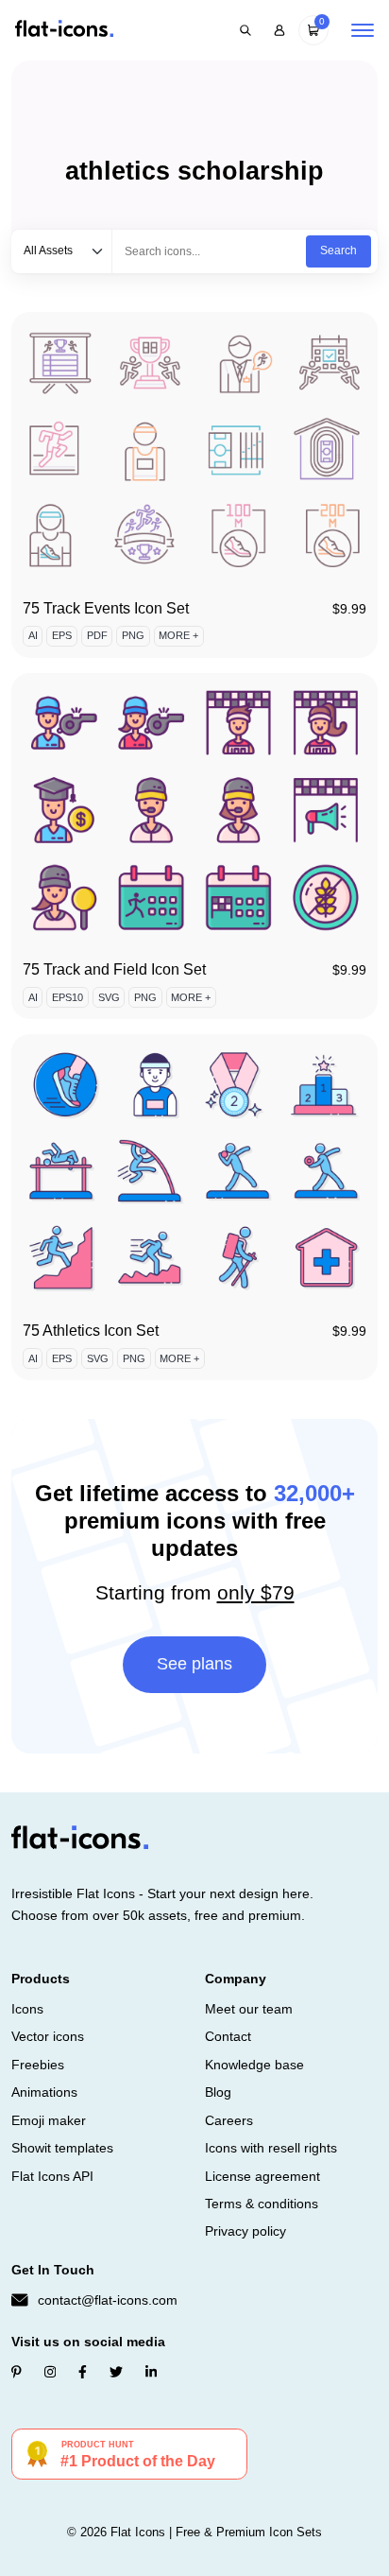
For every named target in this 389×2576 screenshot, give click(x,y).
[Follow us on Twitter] (116, 2372)
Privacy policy (245, 2231)
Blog (218, 2092)
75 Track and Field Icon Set (114, 969)
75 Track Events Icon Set (106, 608)
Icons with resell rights (271, 2148)
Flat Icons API (52, 2176)
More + (178, 635)
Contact (228, 2036)
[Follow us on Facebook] (83, 2372)
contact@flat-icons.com (108, 2300)
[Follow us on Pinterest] (17, 2372)
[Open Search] (245, 30)
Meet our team (249, 2009)
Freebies (38, 2065)
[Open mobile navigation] (363, 30)
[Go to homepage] (64, 30)
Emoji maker (49, 2120)
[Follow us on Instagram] (50, 2372)
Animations (44, 2092)
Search (338, 251)
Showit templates (62, 2148)
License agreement (262, 2176)
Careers (229, 2120)
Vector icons (48, 2036)
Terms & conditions (262, 2204)
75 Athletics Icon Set (91, 1331)
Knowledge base (254, 2065)
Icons (27, 2009)
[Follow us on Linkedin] (151, 2372)
